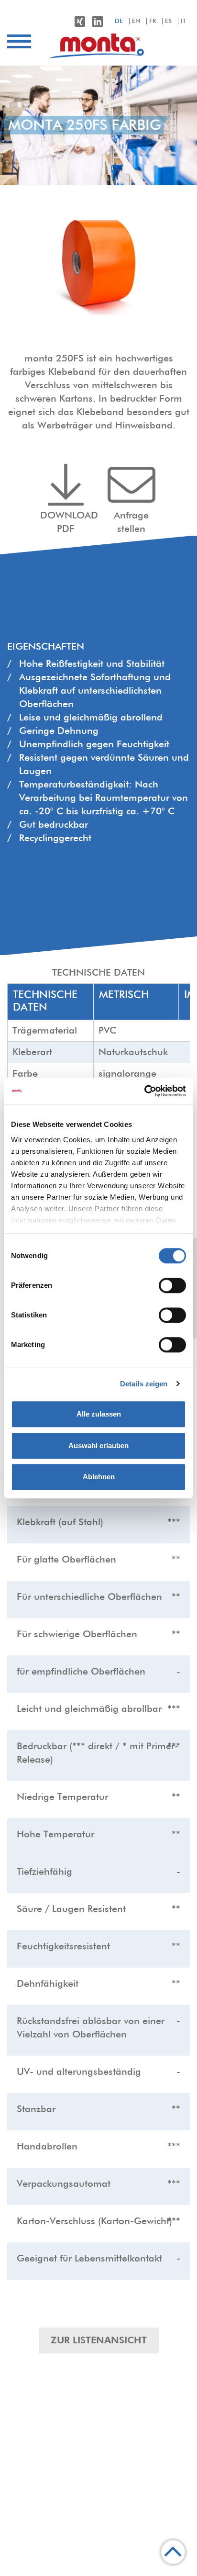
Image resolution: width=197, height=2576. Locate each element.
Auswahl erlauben (98, 1445)
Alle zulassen (99, 1414)
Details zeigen (144, 1384)
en (136, 21)
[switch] (172, 1285)
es (168, 21)
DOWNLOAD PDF (69, 522)
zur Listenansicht (99, 2340)
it (183, 21)
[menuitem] (98, 46)
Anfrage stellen (131, 522)
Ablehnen (99, 1477)
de (119, 21)
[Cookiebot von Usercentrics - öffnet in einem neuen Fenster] (144, 1091)
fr (153, 21)
